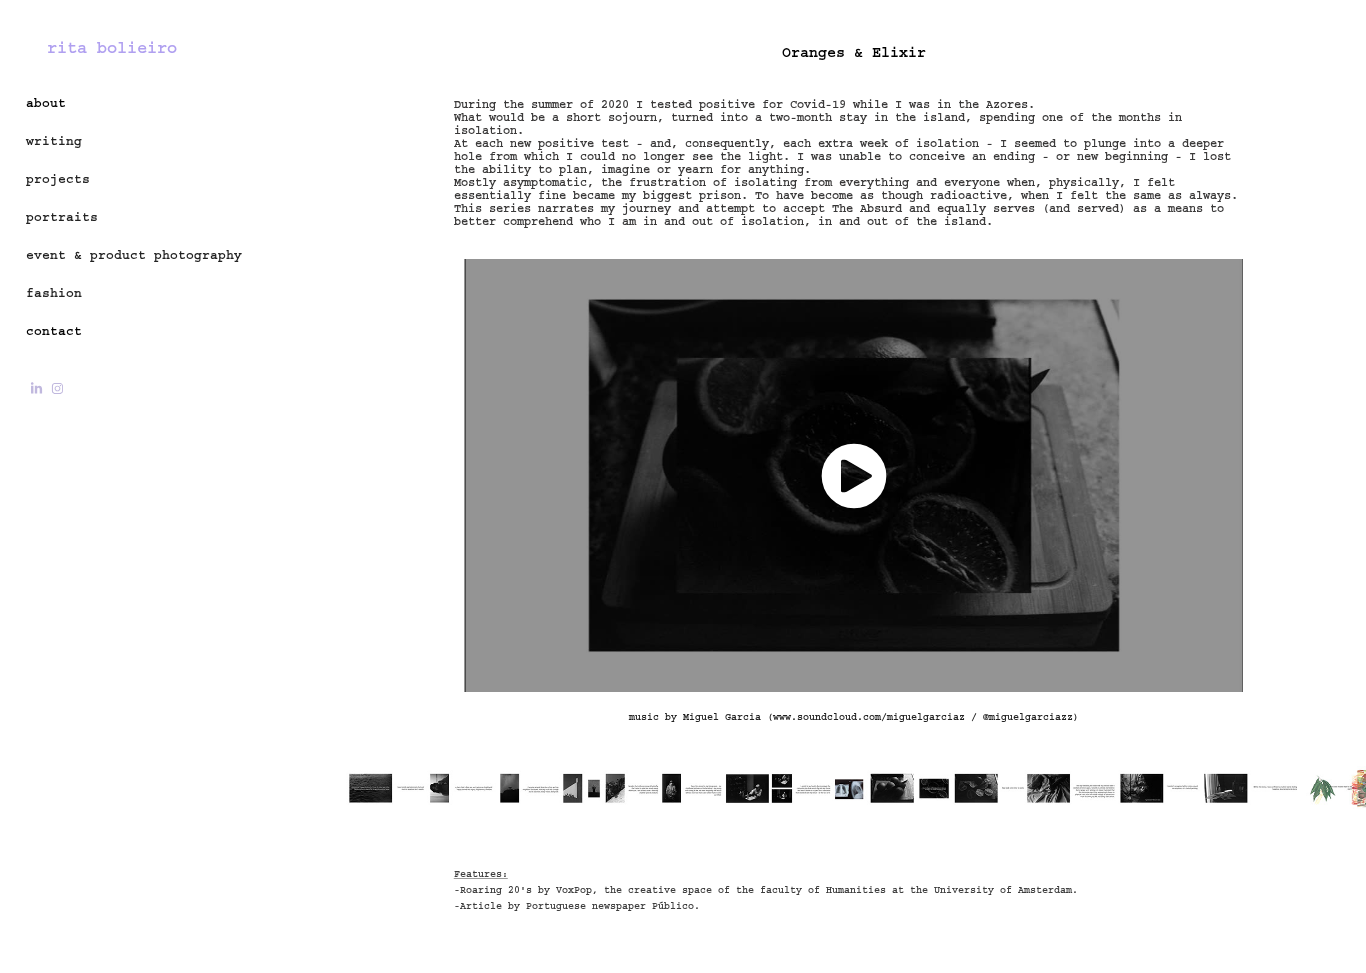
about (46, 103)
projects (58, 179)
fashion (54, 293)
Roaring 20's (496, 890)
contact (54, 331)
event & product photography (134, 255)
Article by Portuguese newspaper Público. (583, 906)
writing (54, 141)
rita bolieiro (112, 47)
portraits (62, 217)
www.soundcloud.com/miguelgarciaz (869, 717)
